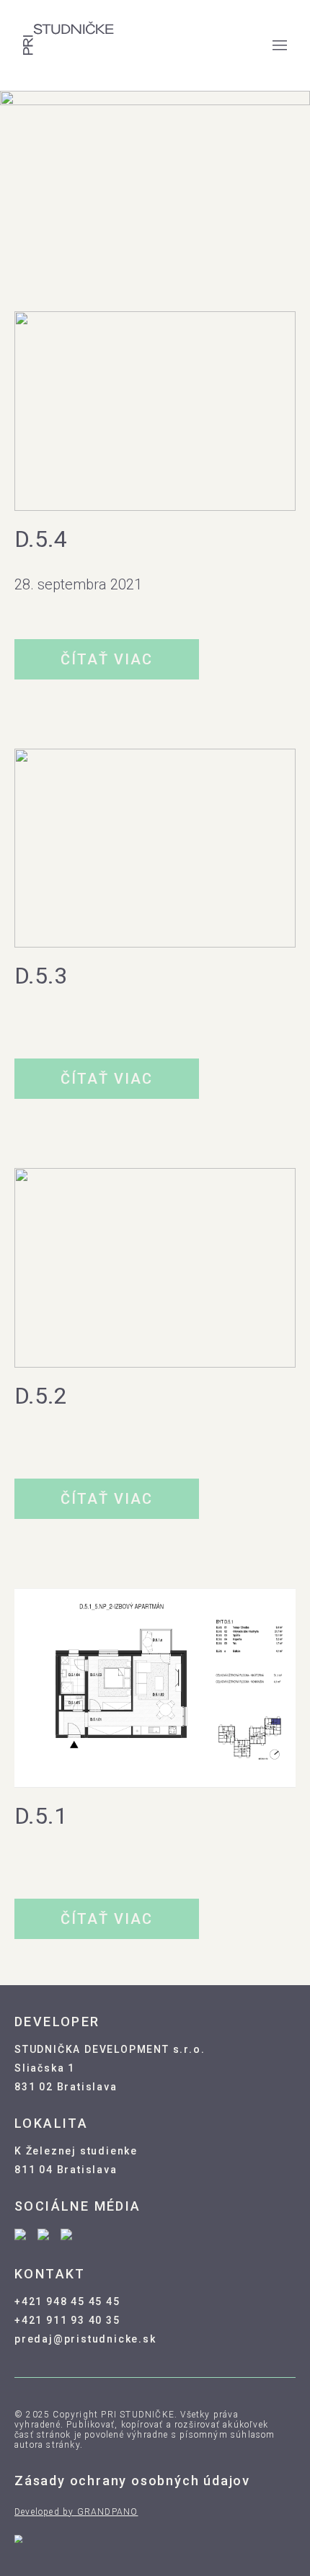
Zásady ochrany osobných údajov (132, 2481)
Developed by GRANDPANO (76, 2512)
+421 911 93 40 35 (67, 2320)
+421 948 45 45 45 (67, 2301)
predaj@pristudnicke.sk (85, 2339)
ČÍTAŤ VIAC (107, 659)
